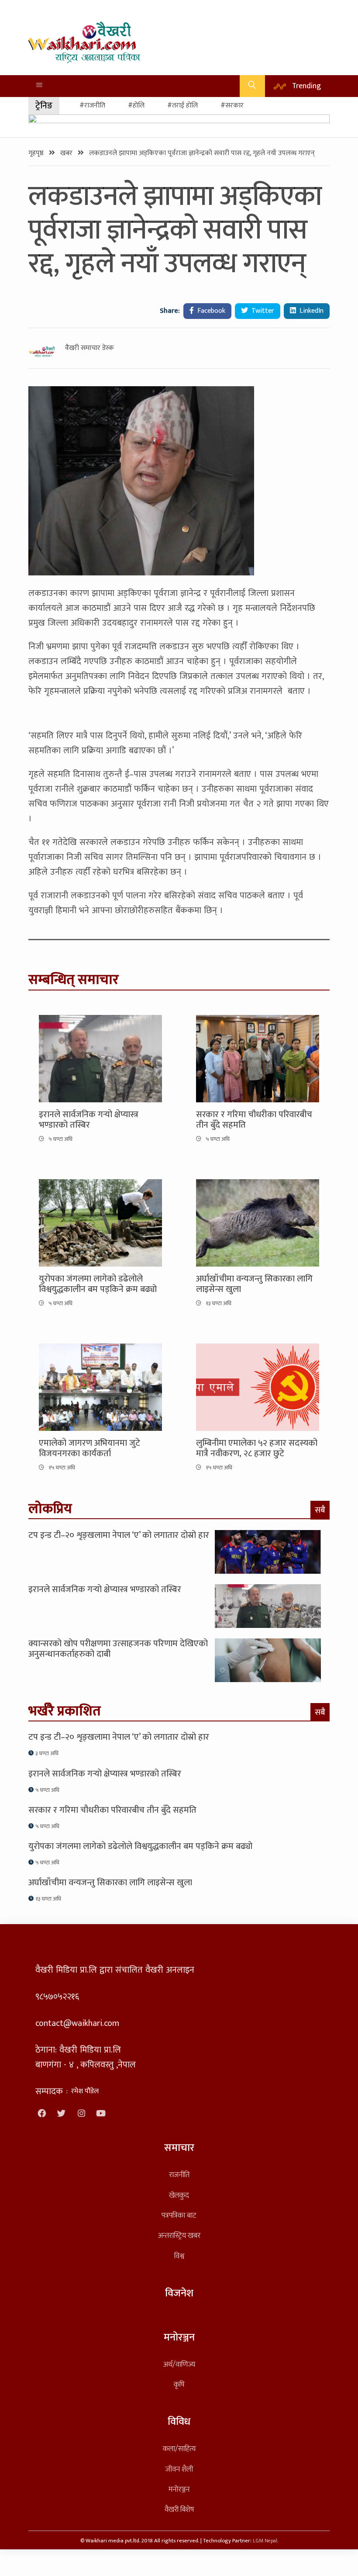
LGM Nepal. (265, 2541)
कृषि (179, 2384)
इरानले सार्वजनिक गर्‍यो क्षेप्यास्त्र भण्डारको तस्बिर (89, 1120)
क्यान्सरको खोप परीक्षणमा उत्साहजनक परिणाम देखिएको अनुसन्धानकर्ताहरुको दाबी (118, 1649)
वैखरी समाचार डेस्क (89, 348)
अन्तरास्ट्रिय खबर (179, 2235)
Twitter (262, 311)
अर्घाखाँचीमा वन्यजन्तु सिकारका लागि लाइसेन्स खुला (254, 1284)
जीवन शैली (179, 2469)
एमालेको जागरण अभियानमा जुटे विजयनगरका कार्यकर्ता (89, 1448)
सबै (320, 1510)
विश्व (179, 2256)
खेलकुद (179, 2195)
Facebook (210, 311)
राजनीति (179, 2175)
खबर (67, 153)
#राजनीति (92, 106)
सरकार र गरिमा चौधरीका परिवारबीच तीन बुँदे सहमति (254, 1120)
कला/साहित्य (179, 2449)
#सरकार (232, 106)
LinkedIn (311, 311)
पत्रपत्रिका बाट (179, 2215)
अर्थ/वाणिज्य (179, 2364)
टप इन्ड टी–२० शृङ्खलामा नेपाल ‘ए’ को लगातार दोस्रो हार (119, 1535)
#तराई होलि (182, 106)
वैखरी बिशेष (179, 2509)
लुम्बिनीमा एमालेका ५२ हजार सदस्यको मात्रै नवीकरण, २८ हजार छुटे (257, 1448)
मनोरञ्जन (179, 2489)
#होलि (136, 106)
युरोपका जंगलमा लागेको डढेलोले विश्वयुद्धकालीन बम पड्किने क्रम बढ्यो (98, 1284)
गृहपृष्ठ (37, 153)
